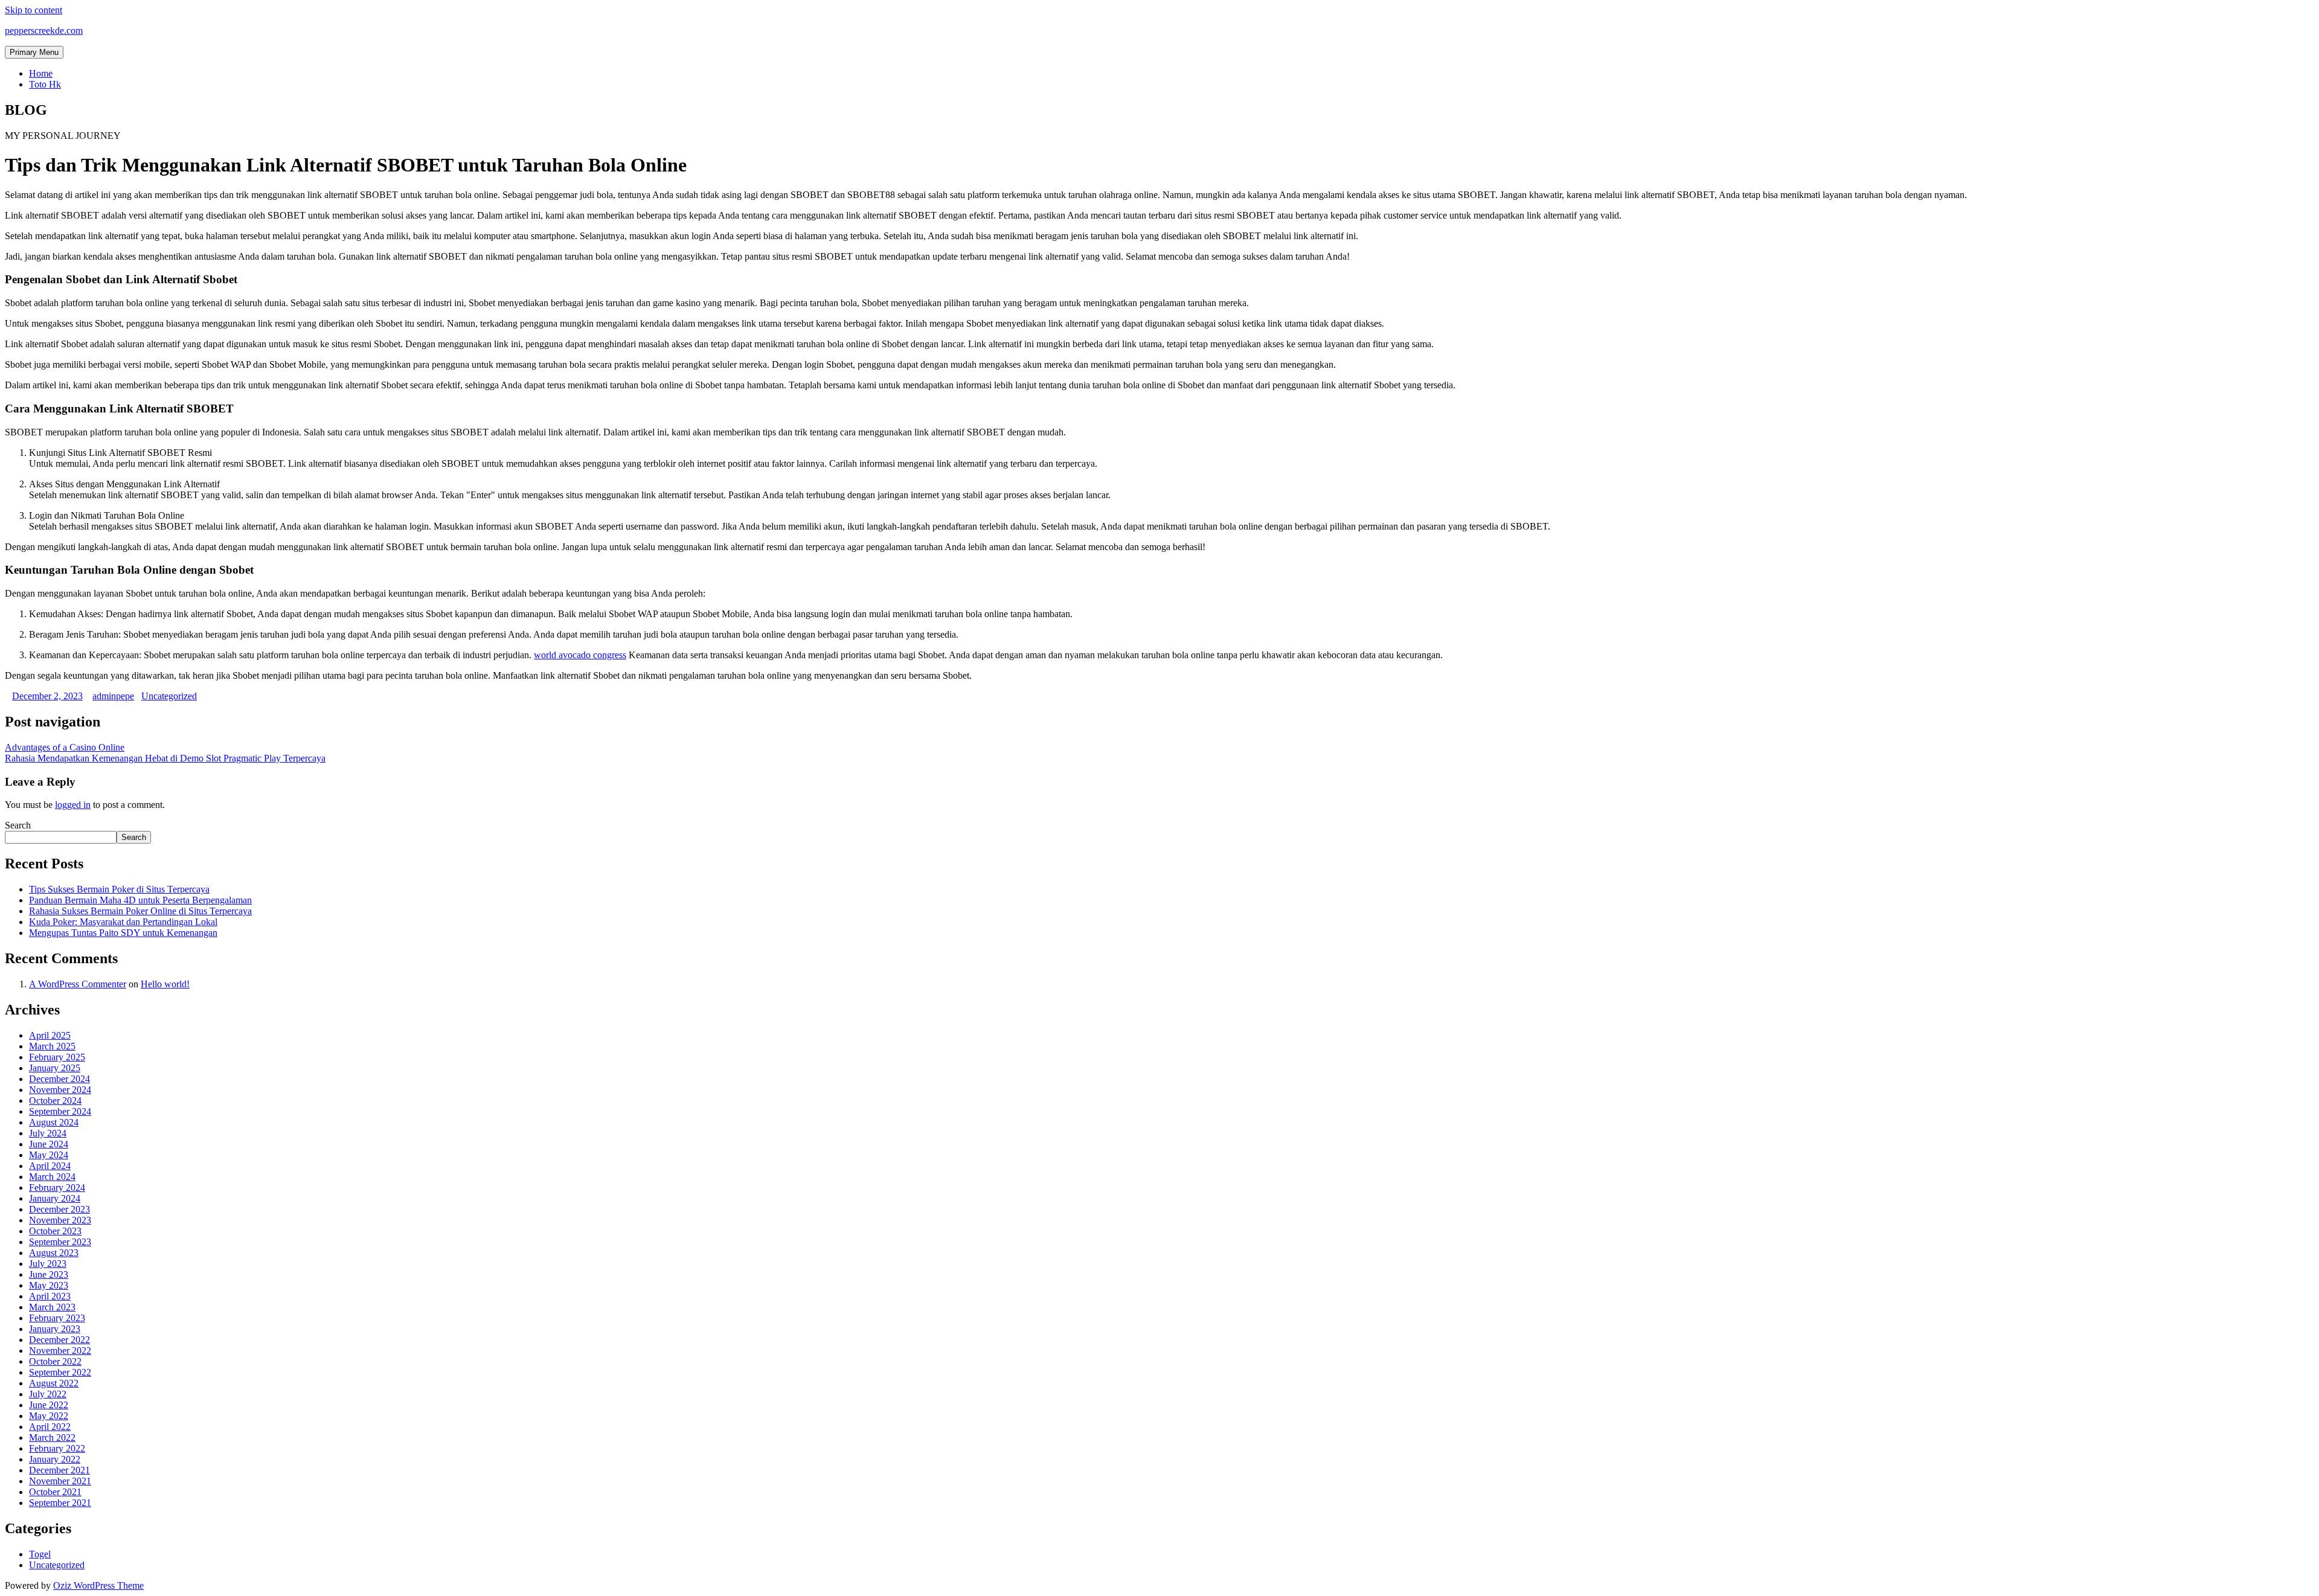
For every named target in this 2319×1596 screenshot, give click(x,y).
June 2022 (49, 1405)
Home (41, 73)
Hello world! (165, 984)
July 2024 (48, 1133)
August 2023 (54, 1253)
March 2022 (52, 1437)
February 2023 (57, 1318)
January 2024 (55, 1198)
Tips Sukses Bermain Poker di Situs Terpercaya (119, 889)
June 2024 (49, 1144)
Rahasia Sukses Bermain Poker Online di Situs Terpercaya (140, 911)
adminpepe (113, 696)
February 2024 (57, 1187)
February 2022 (57, 1448)
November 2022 (60, 1351)
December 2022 (59, 1340)
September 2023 (60, 1242)
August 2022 (54, 1383)
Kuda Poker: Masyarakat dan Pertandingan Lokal (123, 922)
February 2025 (57, 1057)
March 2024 (52, 1177)
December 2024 (59, 1079)
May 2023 (49, 1285)
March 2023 (52, 1307)
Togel (40, 1554)
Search (18, 825)
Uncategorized (169, 696)
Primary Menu (34, 52)
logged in (73, 805)
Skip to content (34, 10)
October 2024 (55, 1101)
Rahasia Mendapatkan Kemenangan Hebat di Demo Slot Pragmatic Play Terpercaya (165, 758)
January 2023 (55, 1329)
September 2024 (60, 1111)
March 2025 (52, 1046)
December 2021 (59, 1470)
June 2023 (49, 1274)
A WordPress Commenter (78, 984)
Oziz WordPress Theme (98, 1585)
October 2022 (55, 1361)
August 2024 (54, 1122)
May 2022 (49, 1416)
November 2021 (60, 1481)
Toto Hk (45, 84)
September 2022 (60, 1372)
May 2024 (49, 1155)
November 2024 (60, 1090)
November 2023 (60, 1220)
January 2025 (55, 1068)
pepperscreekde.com (44, 30)
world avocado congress (580, 655)
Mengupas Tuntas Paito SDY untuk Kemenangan (123, 933)
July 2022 (48, 1394)
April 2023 (50, 1296)
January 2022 (55, 1459)
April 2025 (50, 1035)
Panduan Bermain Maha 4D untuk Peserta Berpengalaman (140, 900)
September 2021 (60, 1503)
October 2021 (55, 1492)
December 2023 (59, 1209)
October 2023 (55, 1231)
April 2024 (50, 1166)
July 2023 (48, 1264)
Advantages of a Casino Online (65, 747)
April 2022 (50, 1427)
